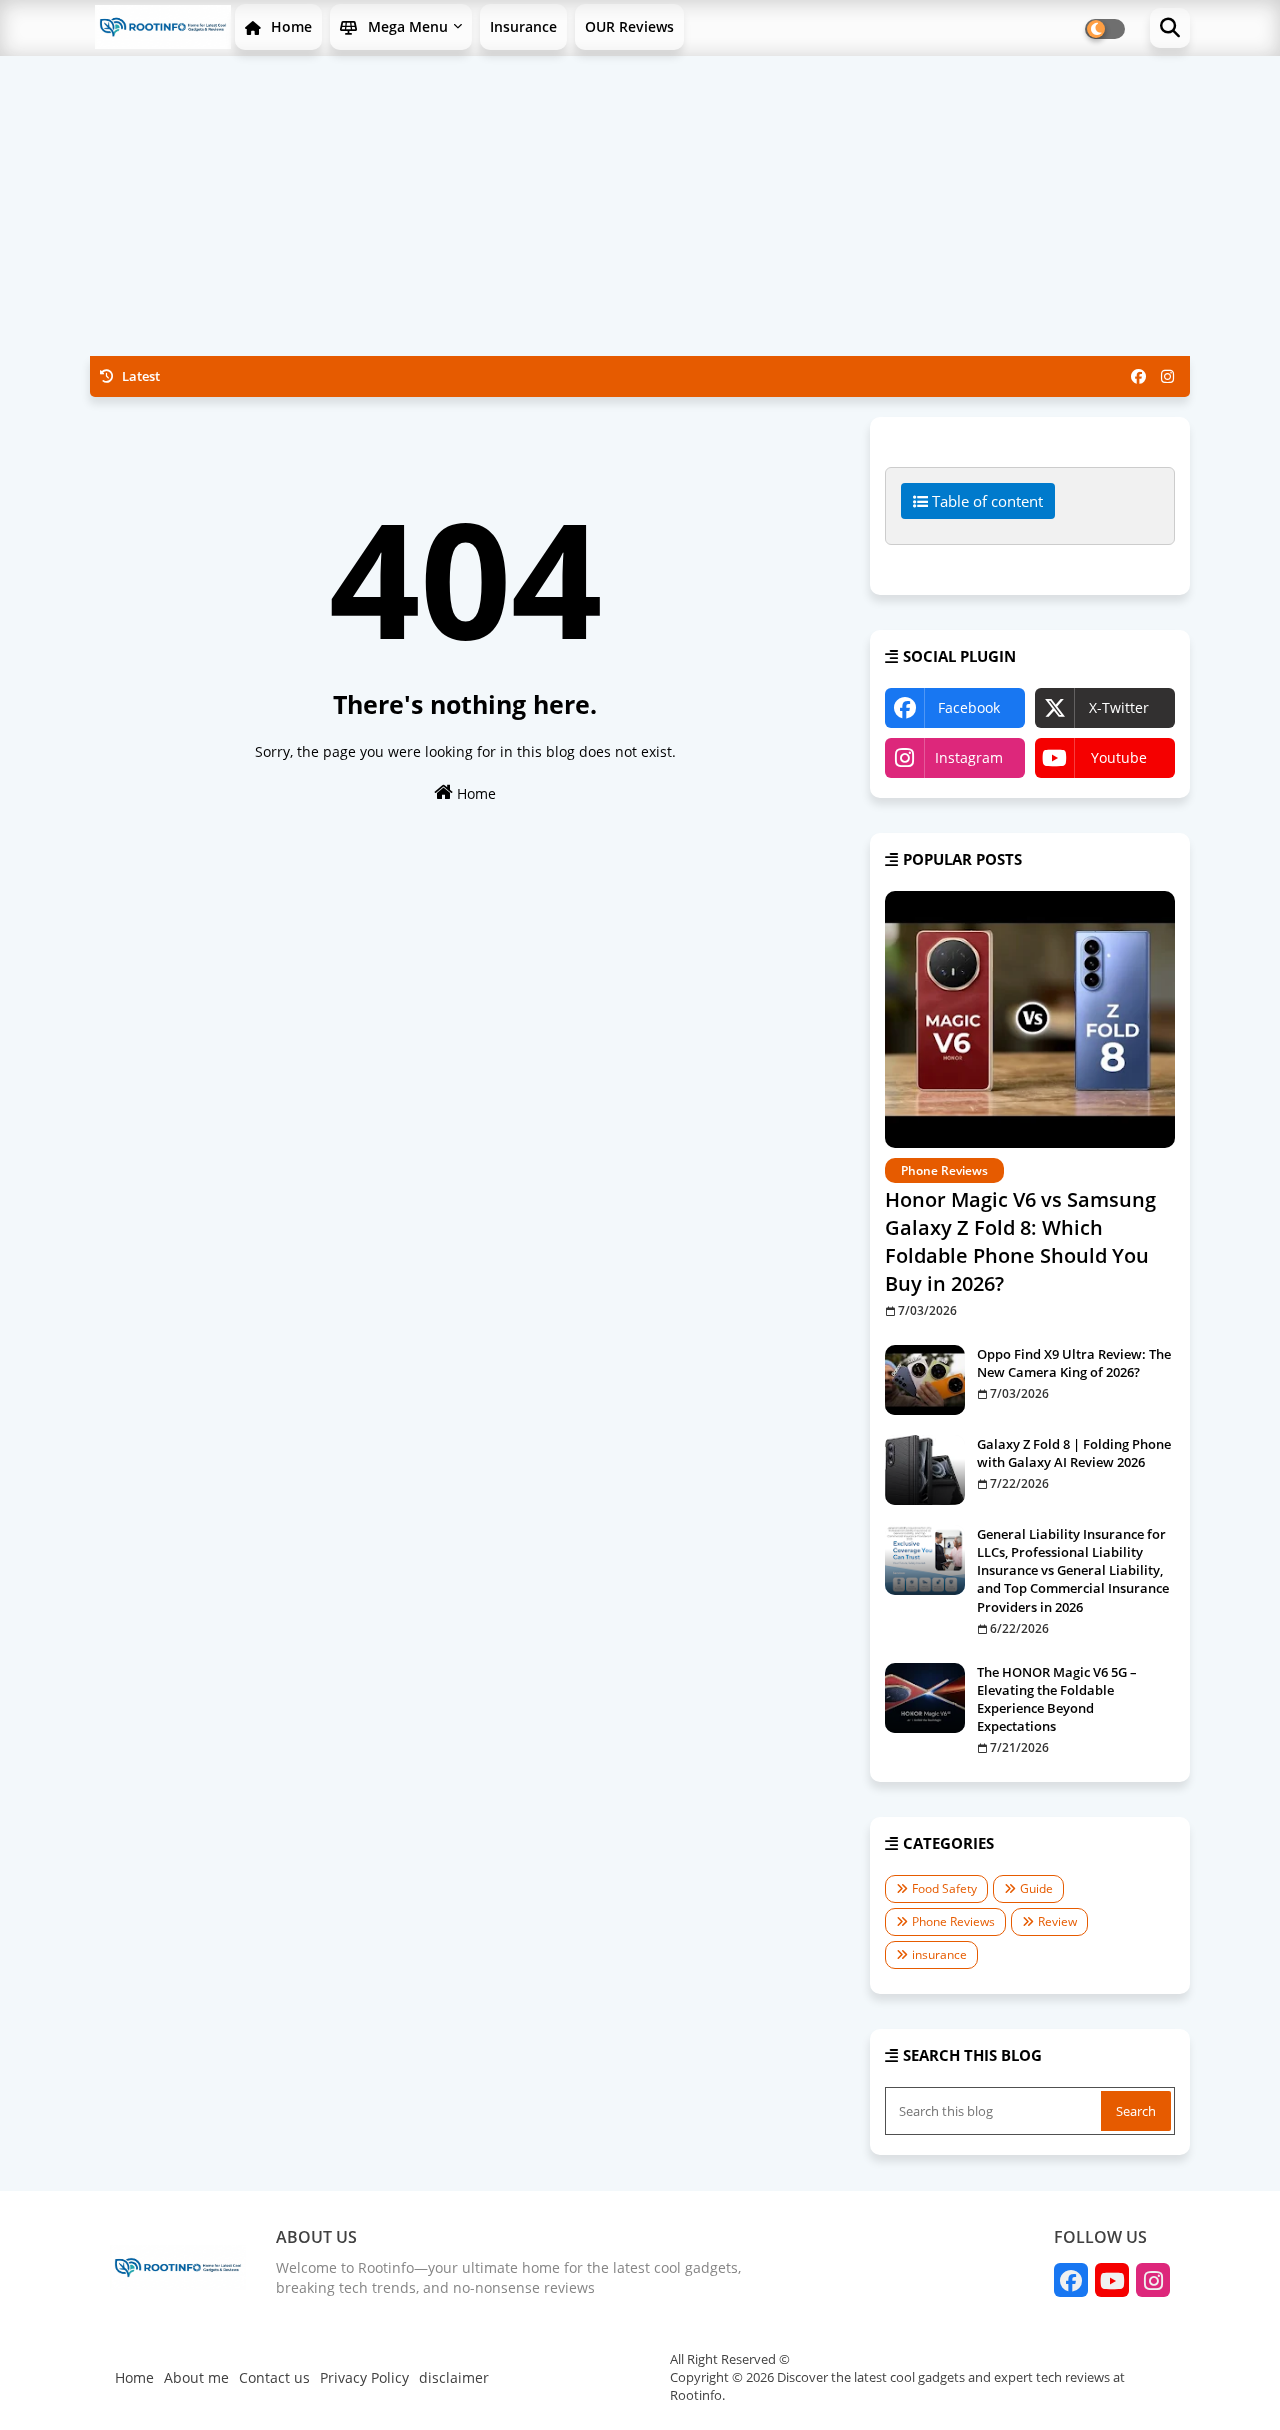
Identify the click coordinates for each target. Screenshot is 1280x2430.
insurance (939, 1954)
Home (289, 26)
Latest (139, 376)
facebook (969, 707)
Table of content (985, 501)
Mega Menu (406, 26)
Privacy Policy (364, 2377)
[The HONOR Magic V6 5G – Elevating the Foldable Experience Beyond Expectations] (925, 1698)
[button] (1170, 28)
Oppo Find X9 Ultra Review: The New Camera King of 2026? (1074, 1363)
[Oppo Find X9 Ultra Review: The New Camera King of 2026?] (925, 1380)
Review (1057, 1921)
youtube (1119, 757)
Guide (1036, 1888)
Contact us (274, 2377)
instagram (969, 757)
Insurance (523, 26)
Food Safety (944, 1888)
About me (196, 2377)
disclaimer (454, 2377)
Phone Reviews (953, 1921)
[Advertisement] (640, 206)
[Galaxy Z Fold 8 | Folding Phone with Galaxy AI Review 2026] (925, 1470)
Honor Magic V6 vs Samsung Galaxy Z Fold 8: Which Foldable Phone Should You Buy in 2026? (1020, 1241)
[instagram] (1167, 376)
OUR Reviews (629, 26)
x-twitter (1119, 707)
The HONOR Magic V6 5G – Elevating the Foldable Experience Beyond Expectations (1057, 1699)
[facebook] (1138, 376)
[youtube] (1112, 2280)
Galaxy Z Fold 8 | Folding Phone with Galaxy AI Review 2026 (1074, 1453)
